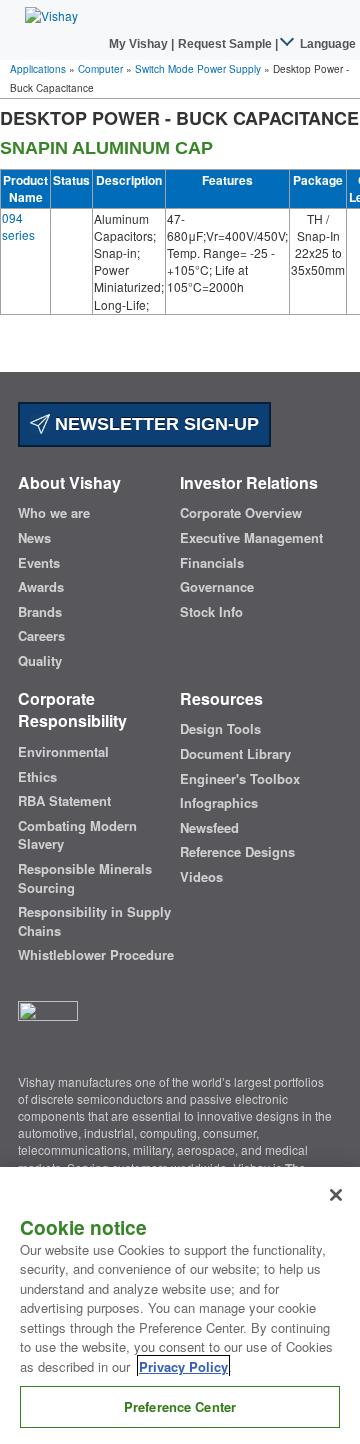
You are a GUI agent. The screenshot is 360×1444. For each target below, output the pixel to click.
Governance (217, 587)
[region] (180, 1305)
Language (326, 44)
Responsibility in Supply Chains (94, 921)
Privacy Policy (183, 1366)
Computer (100, 69)
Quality (40, 661)
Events (39, 563)
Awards (41, 587)
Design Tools (220, 729)
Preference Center (180, 1406)
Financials (212, 563)
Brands (40, 612)
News (34, 538)
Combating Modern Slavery (77, 835)
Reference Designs (237, 852)
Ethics (37, 777)
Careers (41, 636)
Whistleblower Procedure (96, 955)
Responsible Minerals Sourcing (85, 878)
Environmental (63, 752)
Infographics (219, 803)
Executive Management (251, 538)
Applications (38, 69)
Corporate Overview (241, 513)
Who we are (54, 513)
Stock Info (211, 612)
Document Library (235, 754)
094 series (18, 226)
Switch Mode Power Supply (198, 69)
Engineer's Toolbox (240, 779)
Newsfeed (209, 828)
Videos (201, 877)
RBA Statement (64, 801)
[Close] (336, 1195)
